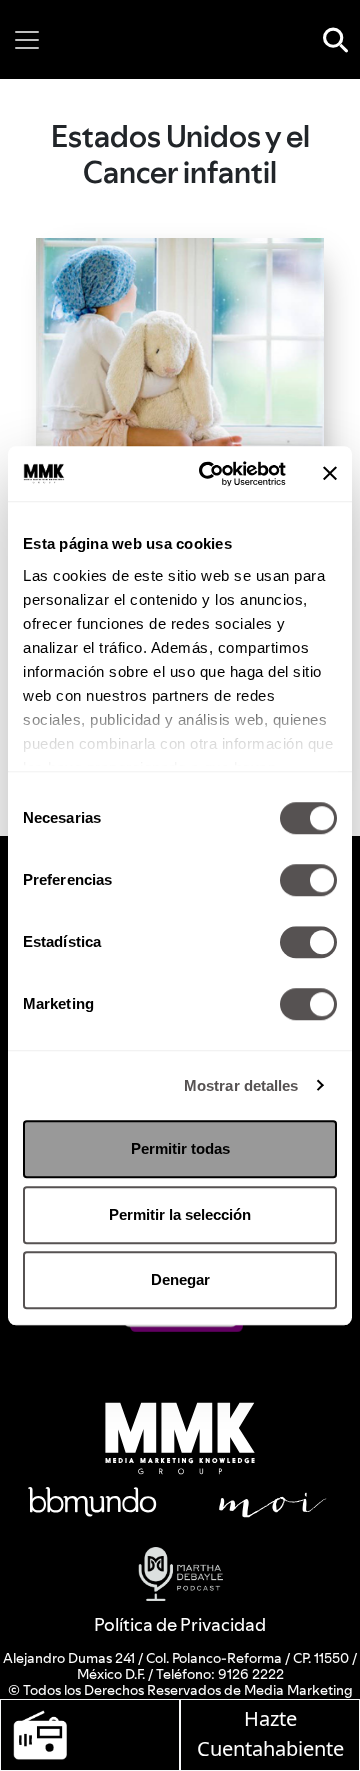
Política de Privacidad (180, 1624)
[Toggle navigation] (27, 40)
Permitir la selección (180, 1214)
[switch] (308, 880)
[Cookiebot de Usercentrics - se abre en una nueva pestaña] (211, 474)
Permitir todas (180, 1148)
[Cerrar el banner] (330, 474)
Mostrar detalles (241, 1085)
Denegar (180, 1279)
